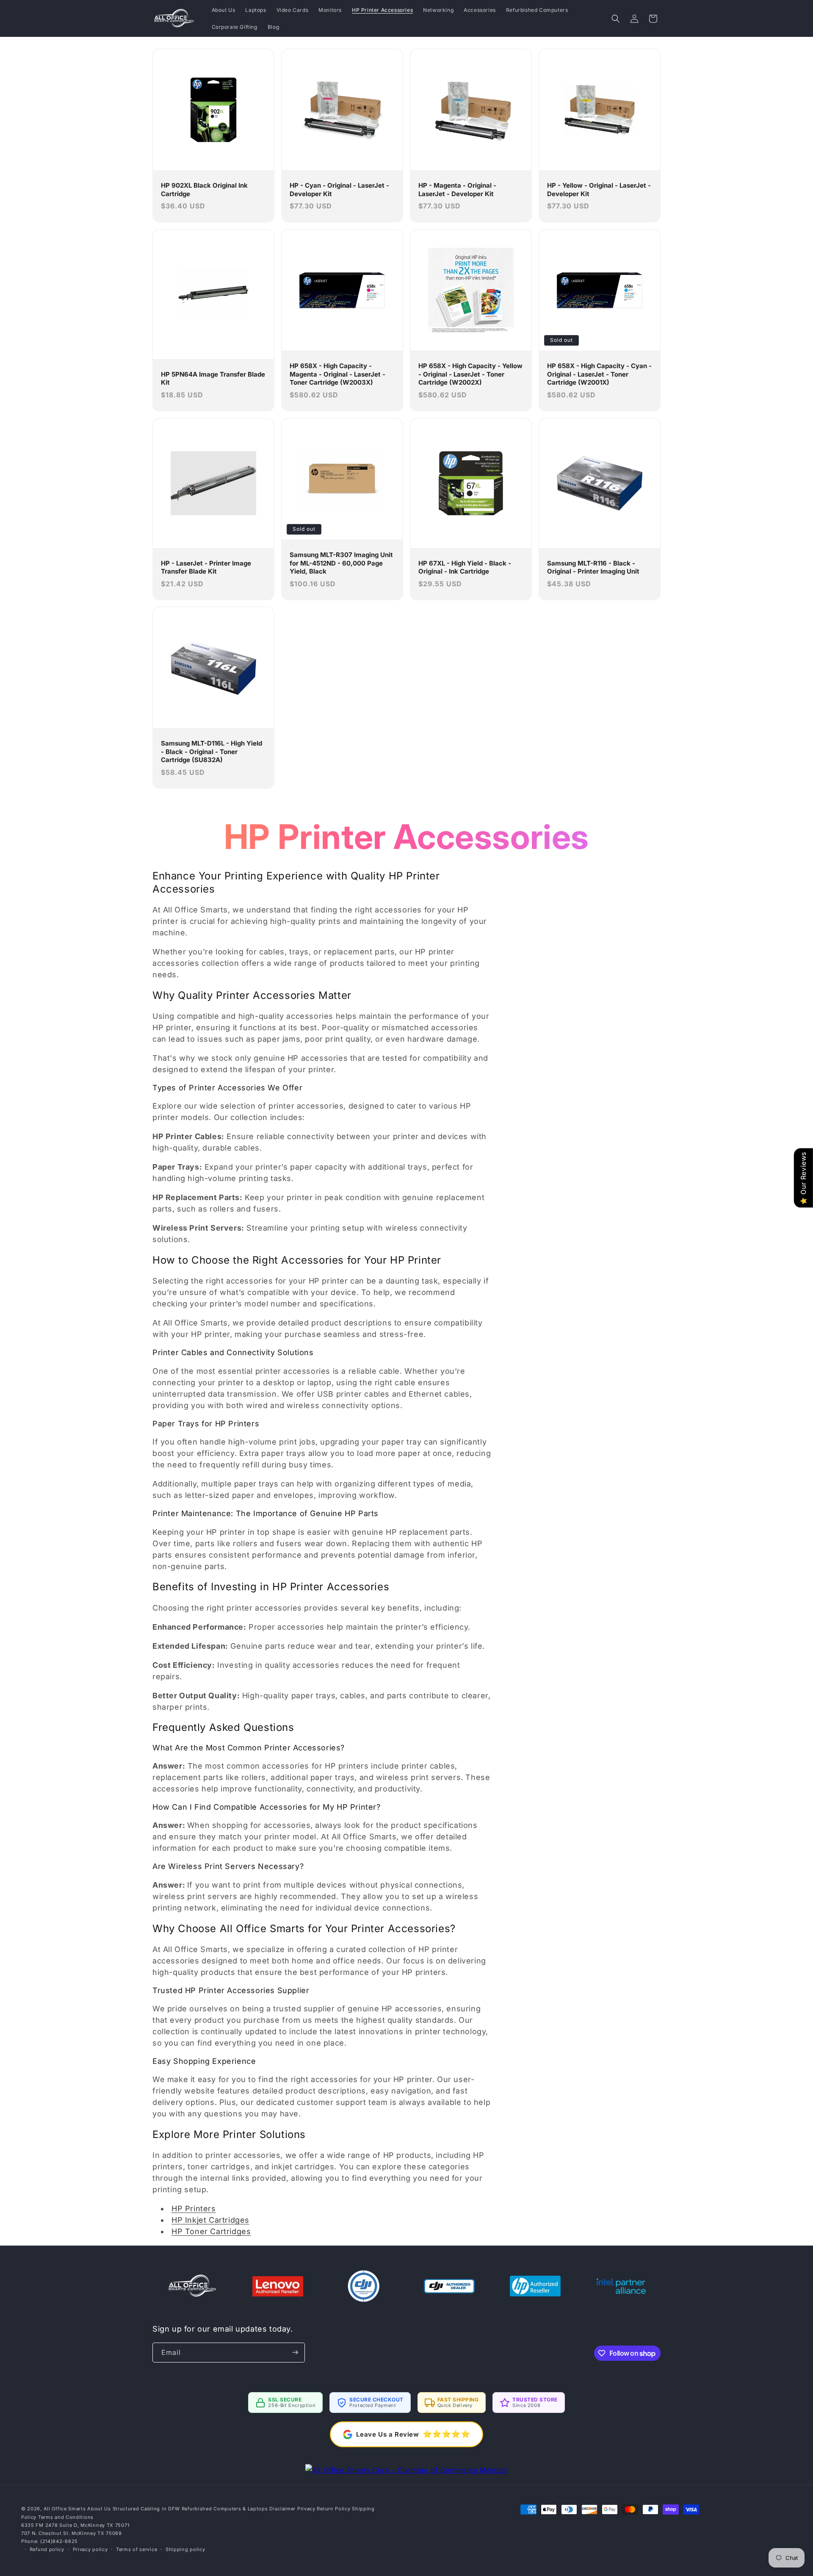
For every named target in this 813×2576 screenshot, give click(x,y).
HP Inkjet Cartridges (210, 2220)
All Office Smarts (65, 2509)
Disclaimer (282, 2509)
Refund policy (47, 2549)
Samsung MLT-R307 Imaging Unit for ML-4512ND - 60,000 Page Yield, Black (341, 563)
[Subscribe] (295, 2353)
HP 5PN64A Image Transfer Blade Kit (213, 378)
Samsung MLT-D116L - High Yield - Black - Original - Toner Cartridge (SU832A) (212, 751)
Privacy (306, 2509)
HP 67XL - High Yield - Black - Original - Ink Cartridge (465, 567)
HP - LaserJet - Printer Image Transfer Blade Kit (206, 567)
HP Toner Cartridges (211, 2231)
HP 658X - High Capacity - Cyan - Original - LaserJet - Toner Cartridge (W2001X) (599, 374)
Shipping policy (185, 2549)
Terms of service (137, 2549)
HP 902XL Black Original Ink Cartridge (204, 190)
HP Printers (194, 2209)
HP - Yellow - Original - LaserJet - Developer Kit (599, 190)
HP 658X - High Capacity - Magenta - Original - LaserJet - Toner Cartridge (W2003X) (337, 374)
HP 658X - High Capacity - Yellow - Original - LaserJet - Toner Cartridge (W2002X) (470, 374)
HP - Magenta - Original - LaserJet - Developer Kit (457, 190)
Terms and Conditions (66, 2517)
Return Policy (333, 2509)
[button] (616, 19)
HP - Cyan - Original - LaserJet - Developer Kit (339, 190)
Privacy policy (90, 2549)
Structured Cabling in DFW (147, 2509)
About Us (99, 2509)
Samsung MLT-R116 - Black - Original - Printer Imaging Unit (593, 567)
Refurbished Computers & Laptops (225, 2509)
